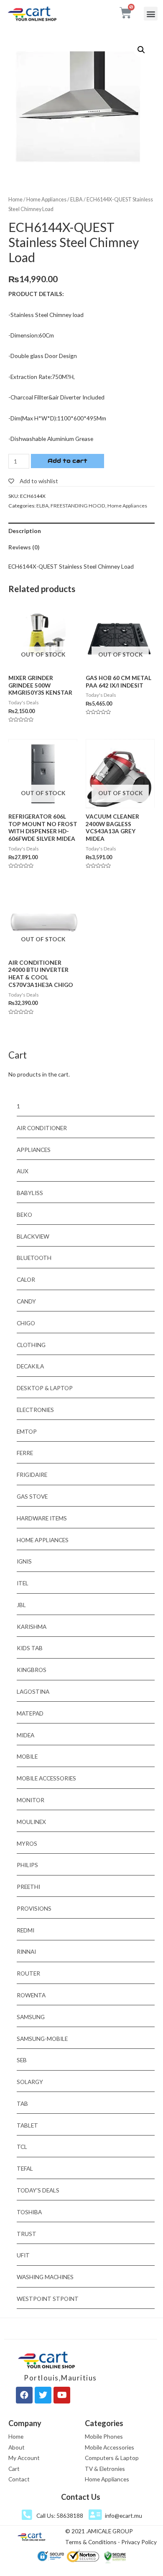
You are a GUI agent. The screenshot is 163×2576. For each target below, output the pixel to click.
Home (15, 200)
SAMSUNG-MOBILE (42, 2039)
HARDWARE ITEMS (42, 1518)
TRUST (27, 2234)
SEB (22, 2060)
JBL (21, 1605)
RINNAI (26, 1951)
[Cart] (126, 13)
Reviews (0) (24, 547)
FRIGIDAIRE (32, 1475)
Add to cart (67, 461)
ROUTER (28, 1973)
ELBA (76, 200)
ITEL (23, 1583)
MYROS (27, 1843)
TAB (22, 2103)
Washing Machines (45, 2277)
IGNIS (24, 1561)
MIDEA (25, 1735)
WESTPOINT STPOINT (48, 2299)
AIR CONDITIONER (42, 1128)
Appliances (34, 1150)
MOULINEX (31, 1822)
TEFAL (25, 2168)
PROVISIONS (34, 1908)
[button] (151, 14)
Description (25, 531)
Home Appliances (46, 200)
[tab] (81, 531)
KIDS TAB (30, 1648)
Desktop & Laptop (45, 1388)
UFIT (23, 2255)
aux (23, 1171)
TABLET (27, 2125)
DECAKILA (30, 1366)
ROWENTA (31, 1995)
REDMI (25, 1930)
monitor (31, 1800)
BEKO (24, 1215)
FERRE (25, 1453)
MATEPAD (30, 1713)
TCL (22, 2147)
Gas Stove (32, 1496)
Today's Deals (38, 2190)
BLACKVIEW (33, 1236)
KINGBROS (32, 1670)
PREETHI (28, 1887)
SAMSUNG (31, 2017)
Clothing (31, 1345)
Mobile (27, 1756)
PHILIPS (27, 1865)
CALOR (26, 1279)
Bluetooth (34, 1258)
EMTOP (27, 1431)
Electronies (35, 1410)
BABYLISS (30, 1193)
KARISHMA (32, 1627)
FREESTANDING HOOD (78, 506)
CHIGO (26, 1323)
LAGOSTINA (33, 1691)
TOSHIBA (29, 2212)
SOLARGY (30, 2082)
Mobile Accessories (46, 1778)
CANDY (26, 1301)
